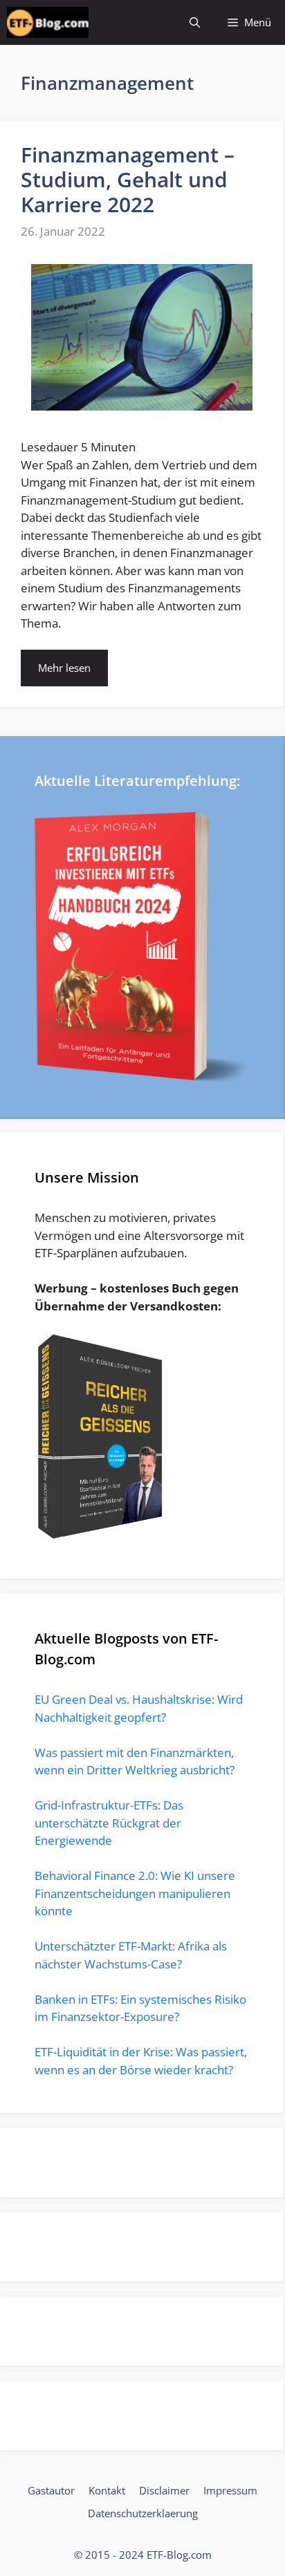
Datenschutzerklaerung (143, 2513)
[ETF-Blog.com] (48, 22)
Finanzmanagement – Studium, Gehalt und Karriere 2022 (128, 179)
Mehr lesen (64, 668)
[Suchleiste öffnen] (195, 22)
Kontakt (107, 2490)
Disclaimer (164, 2490)
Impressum (230, 2490)
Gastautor (51, 2490)
